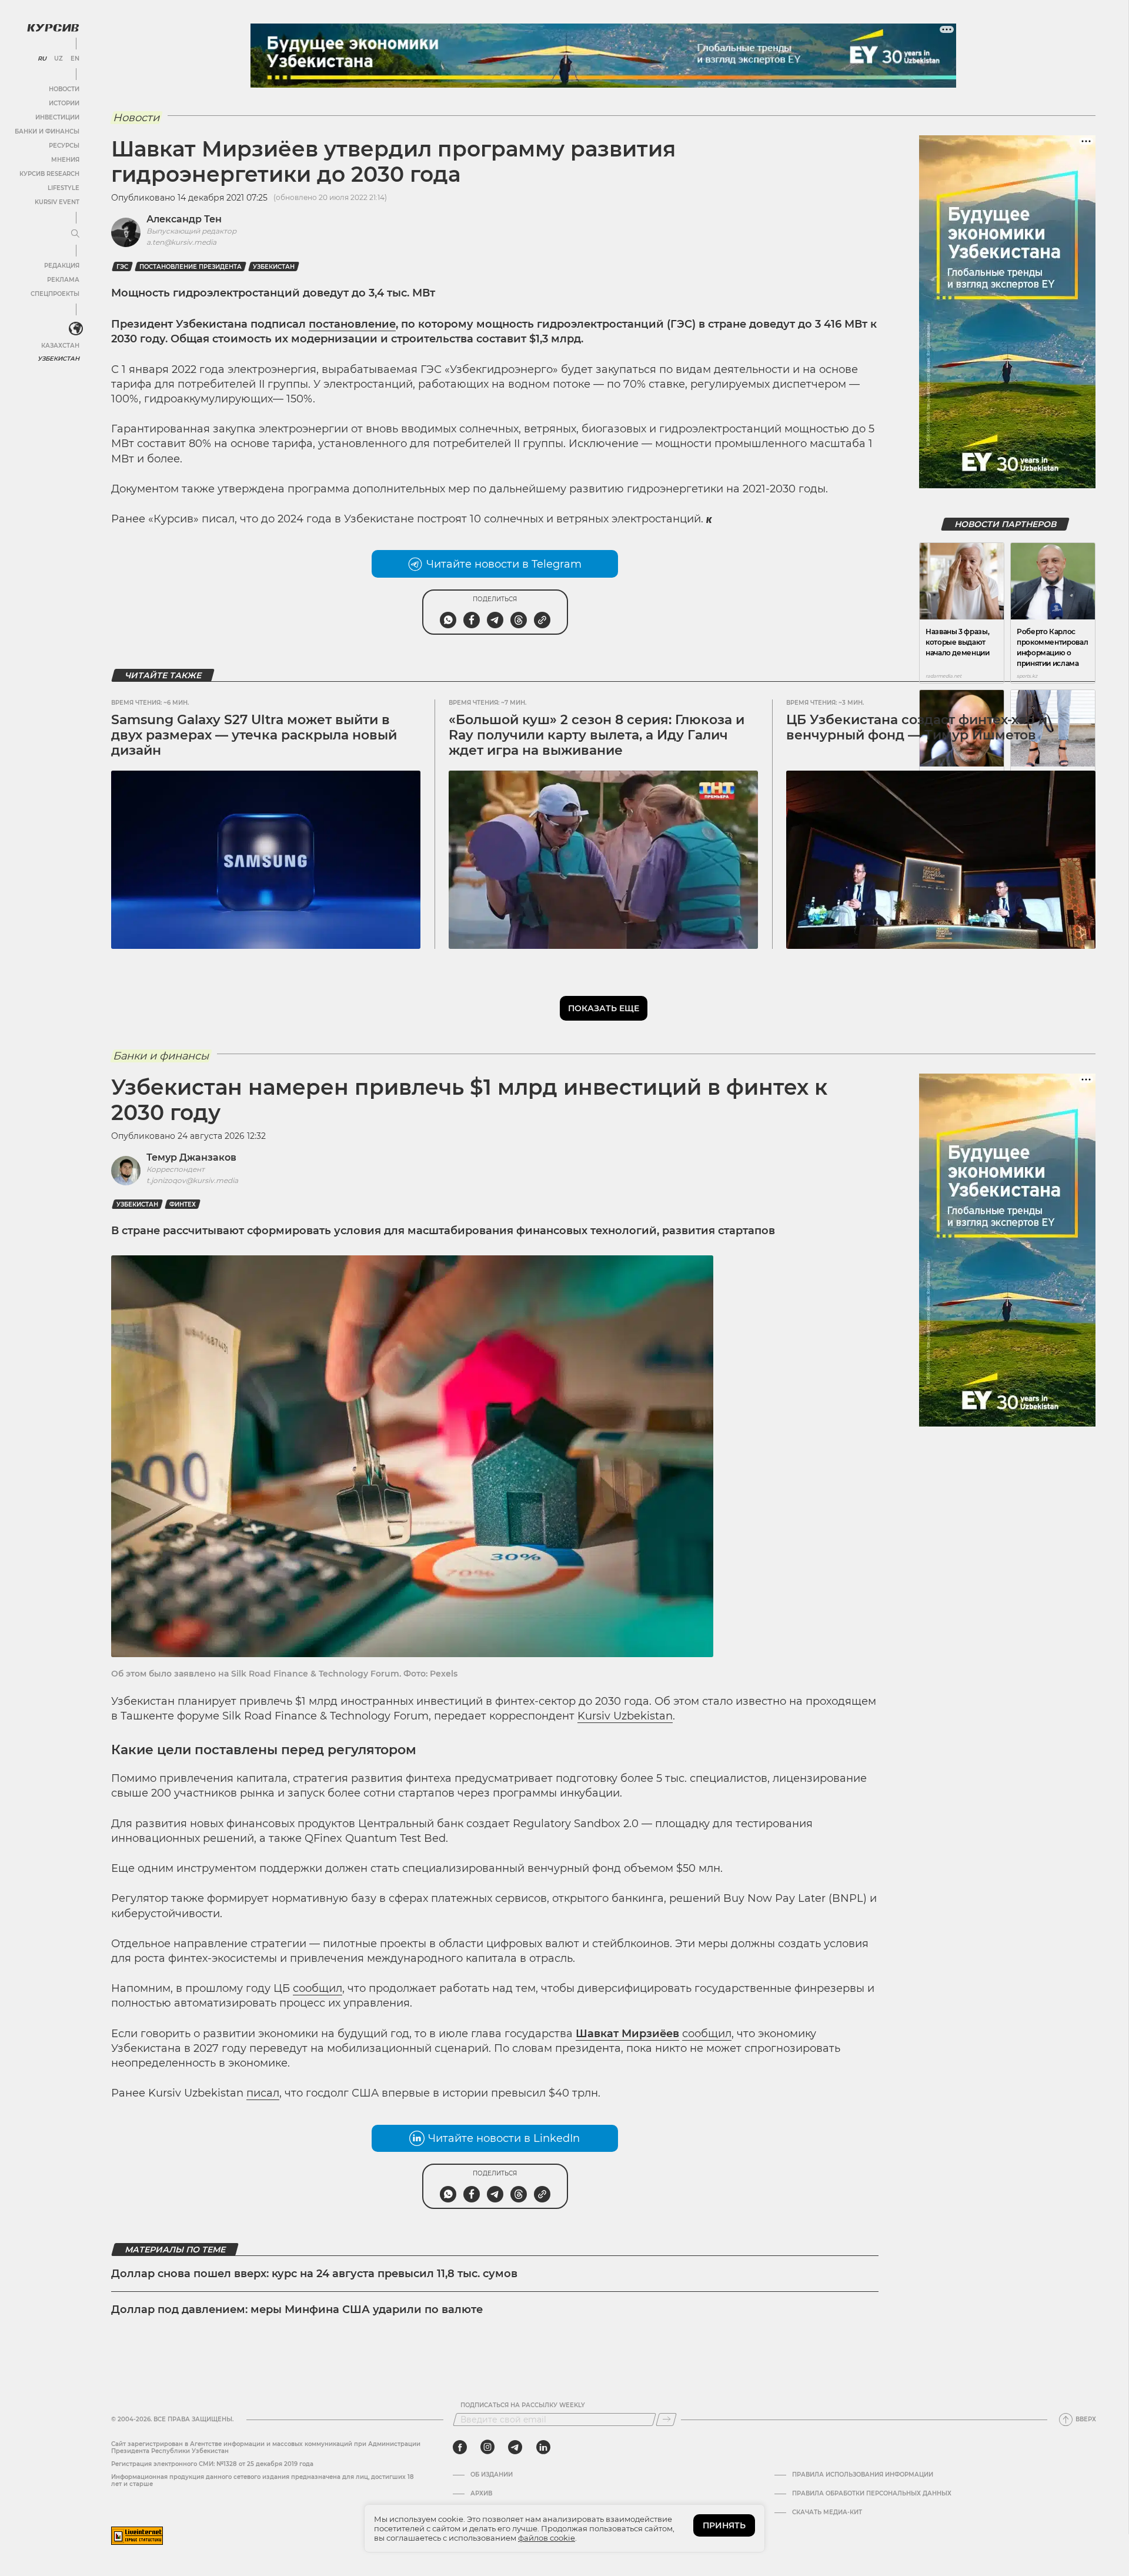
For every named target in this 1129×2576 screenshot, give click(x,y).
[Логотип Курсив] (53, 28)
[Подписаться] (666, 2420)
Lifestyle (64, 188)
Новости (64, 89)
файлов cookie (547, 2538)
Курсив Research (49, 174)
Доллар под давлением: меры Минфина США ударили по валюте (297, 2310)
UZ (59, 59)
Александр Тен (184, 219)
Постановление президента (191, 267)
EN (75, 59)
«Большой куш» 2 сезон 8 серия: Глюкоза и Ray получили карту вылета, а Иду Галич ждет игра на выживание (597, 735)
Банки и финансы (47, 131)
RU (42, 59)
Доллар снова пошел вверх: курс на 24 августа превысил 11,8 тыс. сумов (314, 2274)
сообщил (318, 1988)
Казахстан (60, 346)
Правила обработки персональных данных (872, 2494)
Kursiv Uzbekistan (625, 1716)
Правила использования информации (863, 2475)
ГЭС (122, 267)
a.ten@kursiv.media (181, 242)
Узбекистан (59, 359)
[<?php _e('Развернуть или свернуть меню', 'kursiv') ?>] (76, 329)
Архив (481, 2494)
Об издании (492, 2475)
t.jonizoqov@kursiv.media (192, 1180)
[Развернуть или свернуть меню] (75, 234)
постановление (352, 324)
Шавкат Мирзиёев (627, 2034)
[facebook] (460, 2447)
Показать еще (604, 1008)
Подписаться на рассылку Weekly (523, 2405)
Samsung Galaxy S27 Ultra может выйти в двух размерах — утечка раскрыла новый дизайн (254, 735)
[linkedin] (543, 2447)
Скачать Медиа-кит (827, 2512)
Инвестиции (57, 117)
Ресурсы (64, 146)
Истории (64, 103)
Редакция (62, 266)
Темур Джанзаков (191, 1157)
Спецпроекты (55, 294)
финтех (183, 1204)
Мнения (65, 160)
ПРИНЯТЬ (724, 2525)
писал (263, 2093)
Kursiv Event (57, 202)
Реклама (63, 280)
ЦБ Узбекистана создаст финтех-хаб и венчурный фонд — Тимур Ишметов (917, 727)
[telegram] (515, 2447)
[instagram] (487, 2447)
